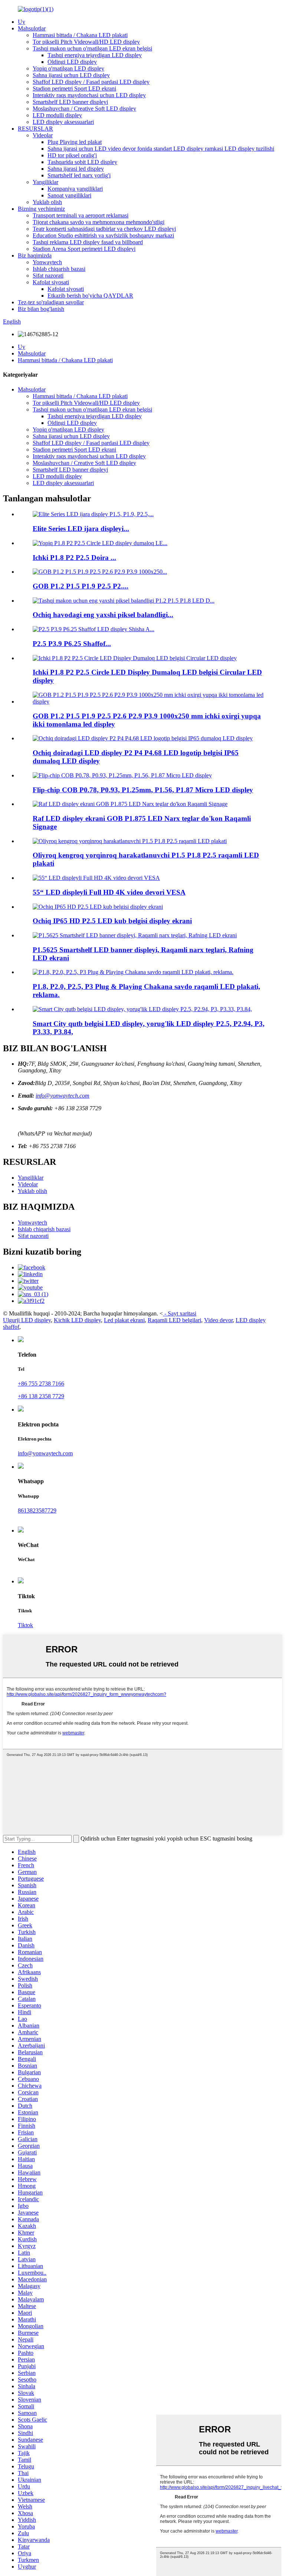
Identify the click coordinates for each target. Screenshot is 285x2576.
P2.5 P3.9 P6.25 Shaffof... (72, 644)
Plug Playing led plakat (75, 142)
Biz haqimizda (35, 255)
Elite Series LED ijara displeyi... (81, 529)
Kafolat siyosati (51, 282)
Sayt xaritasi (182, 1313)
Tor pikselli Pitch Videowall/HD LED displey (86, 42)
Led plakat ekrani (124, 1320)
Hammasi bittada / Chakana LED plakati (80, 35)
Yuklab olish (47, 202)
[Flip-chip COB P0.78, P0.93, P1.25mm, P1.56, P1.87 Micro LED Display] (122, 775)
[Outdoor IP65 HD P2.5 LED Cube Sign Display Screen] (98, 907)
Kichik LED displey (77, 1320)
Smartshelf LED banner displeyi (70, 102)
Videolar (43, 135)
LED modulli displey (57, 115)
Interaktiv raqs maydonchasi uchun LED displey (89, 95)
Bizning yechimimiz (41, 209)
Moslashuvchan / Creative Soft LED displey (84, 109)
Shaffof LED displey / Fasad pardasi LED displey (91, 82)
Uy (22, 22)
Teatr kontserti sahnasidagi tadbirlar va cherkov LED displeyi (104, 229)
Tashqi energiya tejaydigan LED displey (95, 55)
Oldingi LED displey (72, 62)
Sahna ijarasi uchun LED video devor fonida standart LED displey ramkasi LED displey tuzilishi (161, 149)
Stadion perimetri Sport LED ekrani (74, 89)
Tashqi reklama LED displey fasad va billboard (88, 242)
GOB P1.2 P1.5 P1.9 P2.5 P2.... (81, 586)
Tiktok (25, 1625)
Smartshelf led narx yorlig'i (79, 175)
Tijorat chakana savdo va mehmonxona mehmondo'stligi (99, 222)
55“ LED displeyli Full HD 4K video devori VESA (109, 892)
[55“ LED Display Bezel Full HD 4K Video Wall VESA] (96, 878)
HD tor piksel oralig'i (72, 155)
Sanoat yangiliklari (69, 195)
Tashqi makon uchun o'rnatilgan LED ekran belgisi (92, 48)
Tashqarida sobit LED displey (82, 162)
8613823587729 (37, 1510)
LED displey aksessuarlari (63, 122)
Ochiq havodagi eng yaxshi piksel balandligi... (103, 615)
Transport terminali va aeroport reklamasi (81, 215)
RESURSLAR (35, 129)
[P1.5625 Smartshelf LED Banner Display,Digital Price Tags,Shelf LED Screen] (135, 935)
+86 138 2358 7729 (41, 1396)
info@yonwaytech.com (63, 1096)
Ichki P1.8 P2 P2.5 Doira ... (74, 558)
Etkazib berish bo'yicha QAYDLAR (90, 296)
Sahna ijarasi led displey (76, 169)
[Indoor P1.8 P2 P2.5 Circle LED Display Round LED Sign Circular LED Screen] (135, 658)
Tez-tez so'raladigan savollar (51, 302)
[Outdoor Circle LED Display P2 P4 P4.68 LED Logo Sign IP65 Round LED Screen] (143, 738)
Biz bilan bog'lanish (41, 309)
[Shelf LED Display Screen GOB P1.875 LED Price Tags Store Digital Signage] (130, 804)
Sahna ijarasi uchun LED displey (71, 75)
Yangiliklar (45, 182)
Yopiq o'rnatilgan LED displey (68, 68)
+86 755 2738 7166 (41, 1384)
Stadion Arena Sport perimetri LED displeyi (84, 249)
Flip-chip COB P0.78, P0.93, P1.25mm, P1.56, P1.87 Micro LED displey (143, 790)
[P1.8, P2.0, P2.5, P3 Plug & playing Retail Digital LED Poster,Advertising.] (133, 972)
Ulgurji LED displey (27, 1320)
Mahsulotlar (32, 28)
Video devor (218, 1320)
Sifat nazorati (48, 276)
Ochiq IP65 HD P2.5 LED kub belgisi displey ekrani (112, 921)
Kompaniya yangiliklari (75, 189)
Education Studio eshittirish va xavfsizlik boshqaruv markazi (103, 235)
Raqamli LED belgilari (174, 1320)
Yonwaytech (47, 262)
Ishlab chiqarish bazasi (59, 269)
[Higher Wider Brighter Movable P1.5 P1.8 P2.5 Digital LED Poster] (130, 841)
